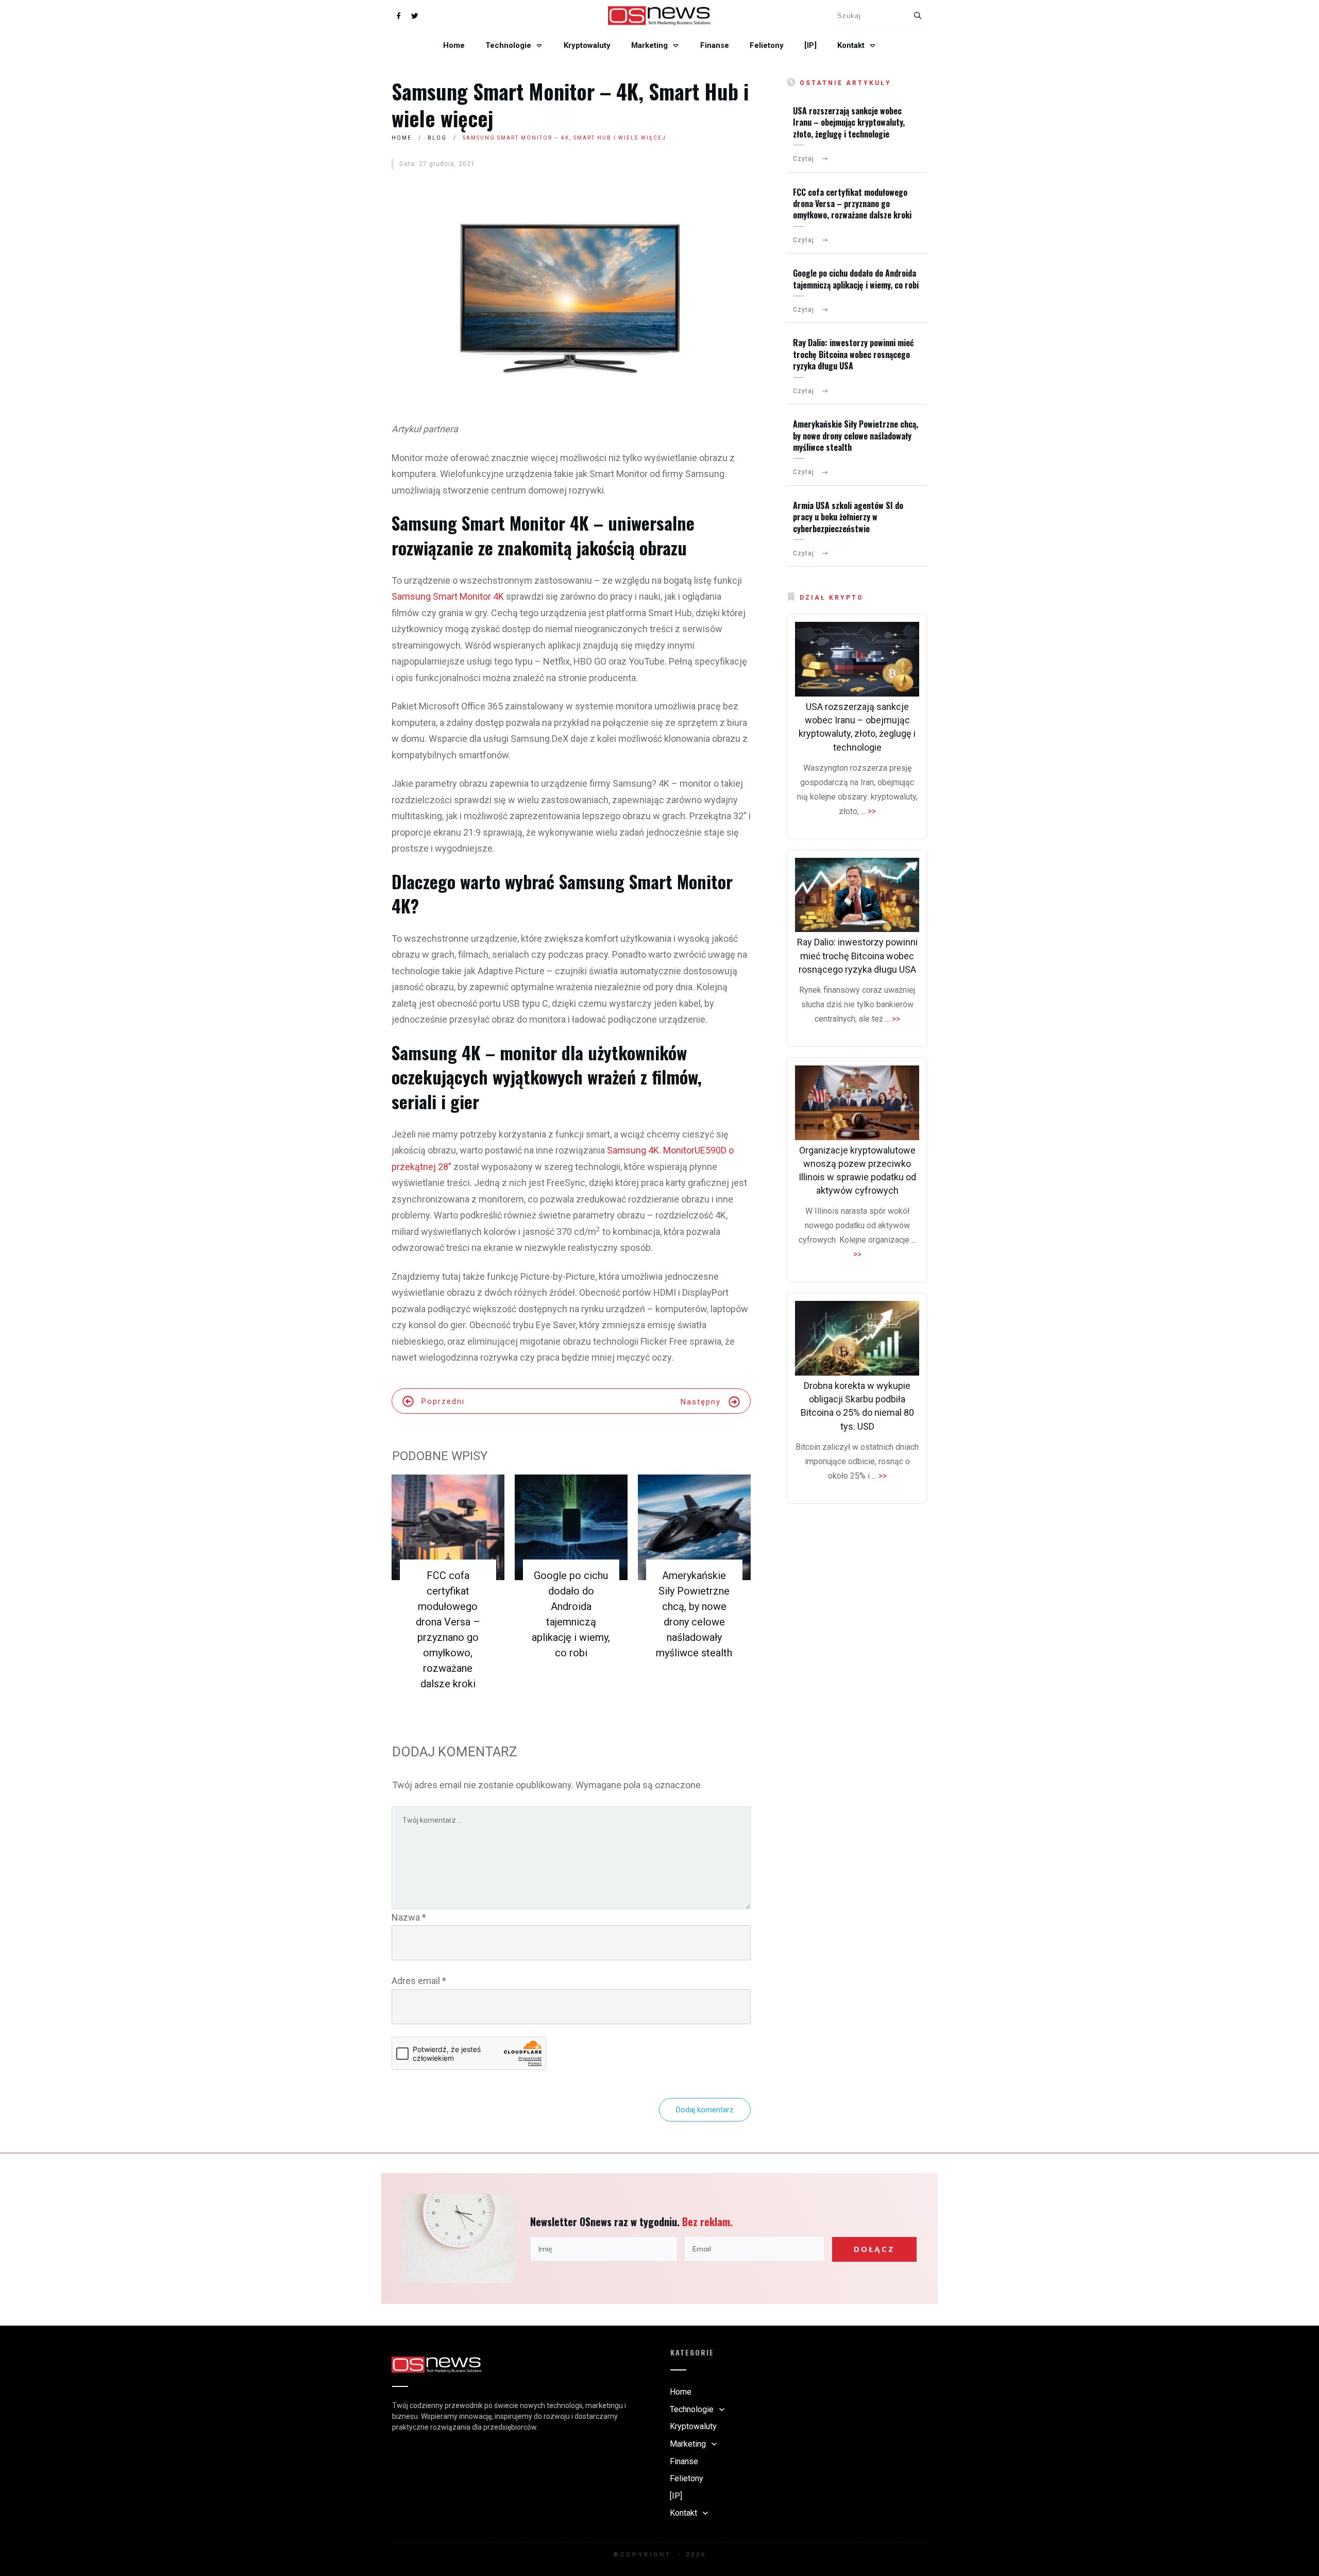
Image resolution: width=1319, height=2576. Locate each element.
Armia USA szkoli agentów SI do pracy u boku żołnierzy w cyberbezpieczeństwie (848, 517)
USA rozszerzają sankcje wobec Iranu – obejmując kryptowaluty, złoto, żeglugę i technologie (849, 122)
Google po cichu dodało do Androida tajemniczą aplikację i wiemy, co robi (856, 279)
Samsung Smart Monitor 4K (448, 596)
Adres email (419, 1981)
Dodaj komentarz (705, 2110)
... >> (868, 811)
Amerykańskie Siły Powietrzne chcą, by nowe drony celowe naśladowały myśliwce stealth (856, 436)
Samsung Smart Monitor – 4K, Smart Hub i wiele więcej (570, 105)
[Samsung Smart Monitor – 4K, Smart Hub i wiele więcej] (571, 295)
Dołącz (874, 2249)
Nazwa (409, 1917)
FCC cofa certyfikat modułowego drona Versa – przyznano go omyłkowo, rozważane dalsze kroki (852, 204)
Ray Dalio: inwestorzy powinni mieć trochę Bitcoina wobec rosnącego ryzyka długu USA (853, 354)
